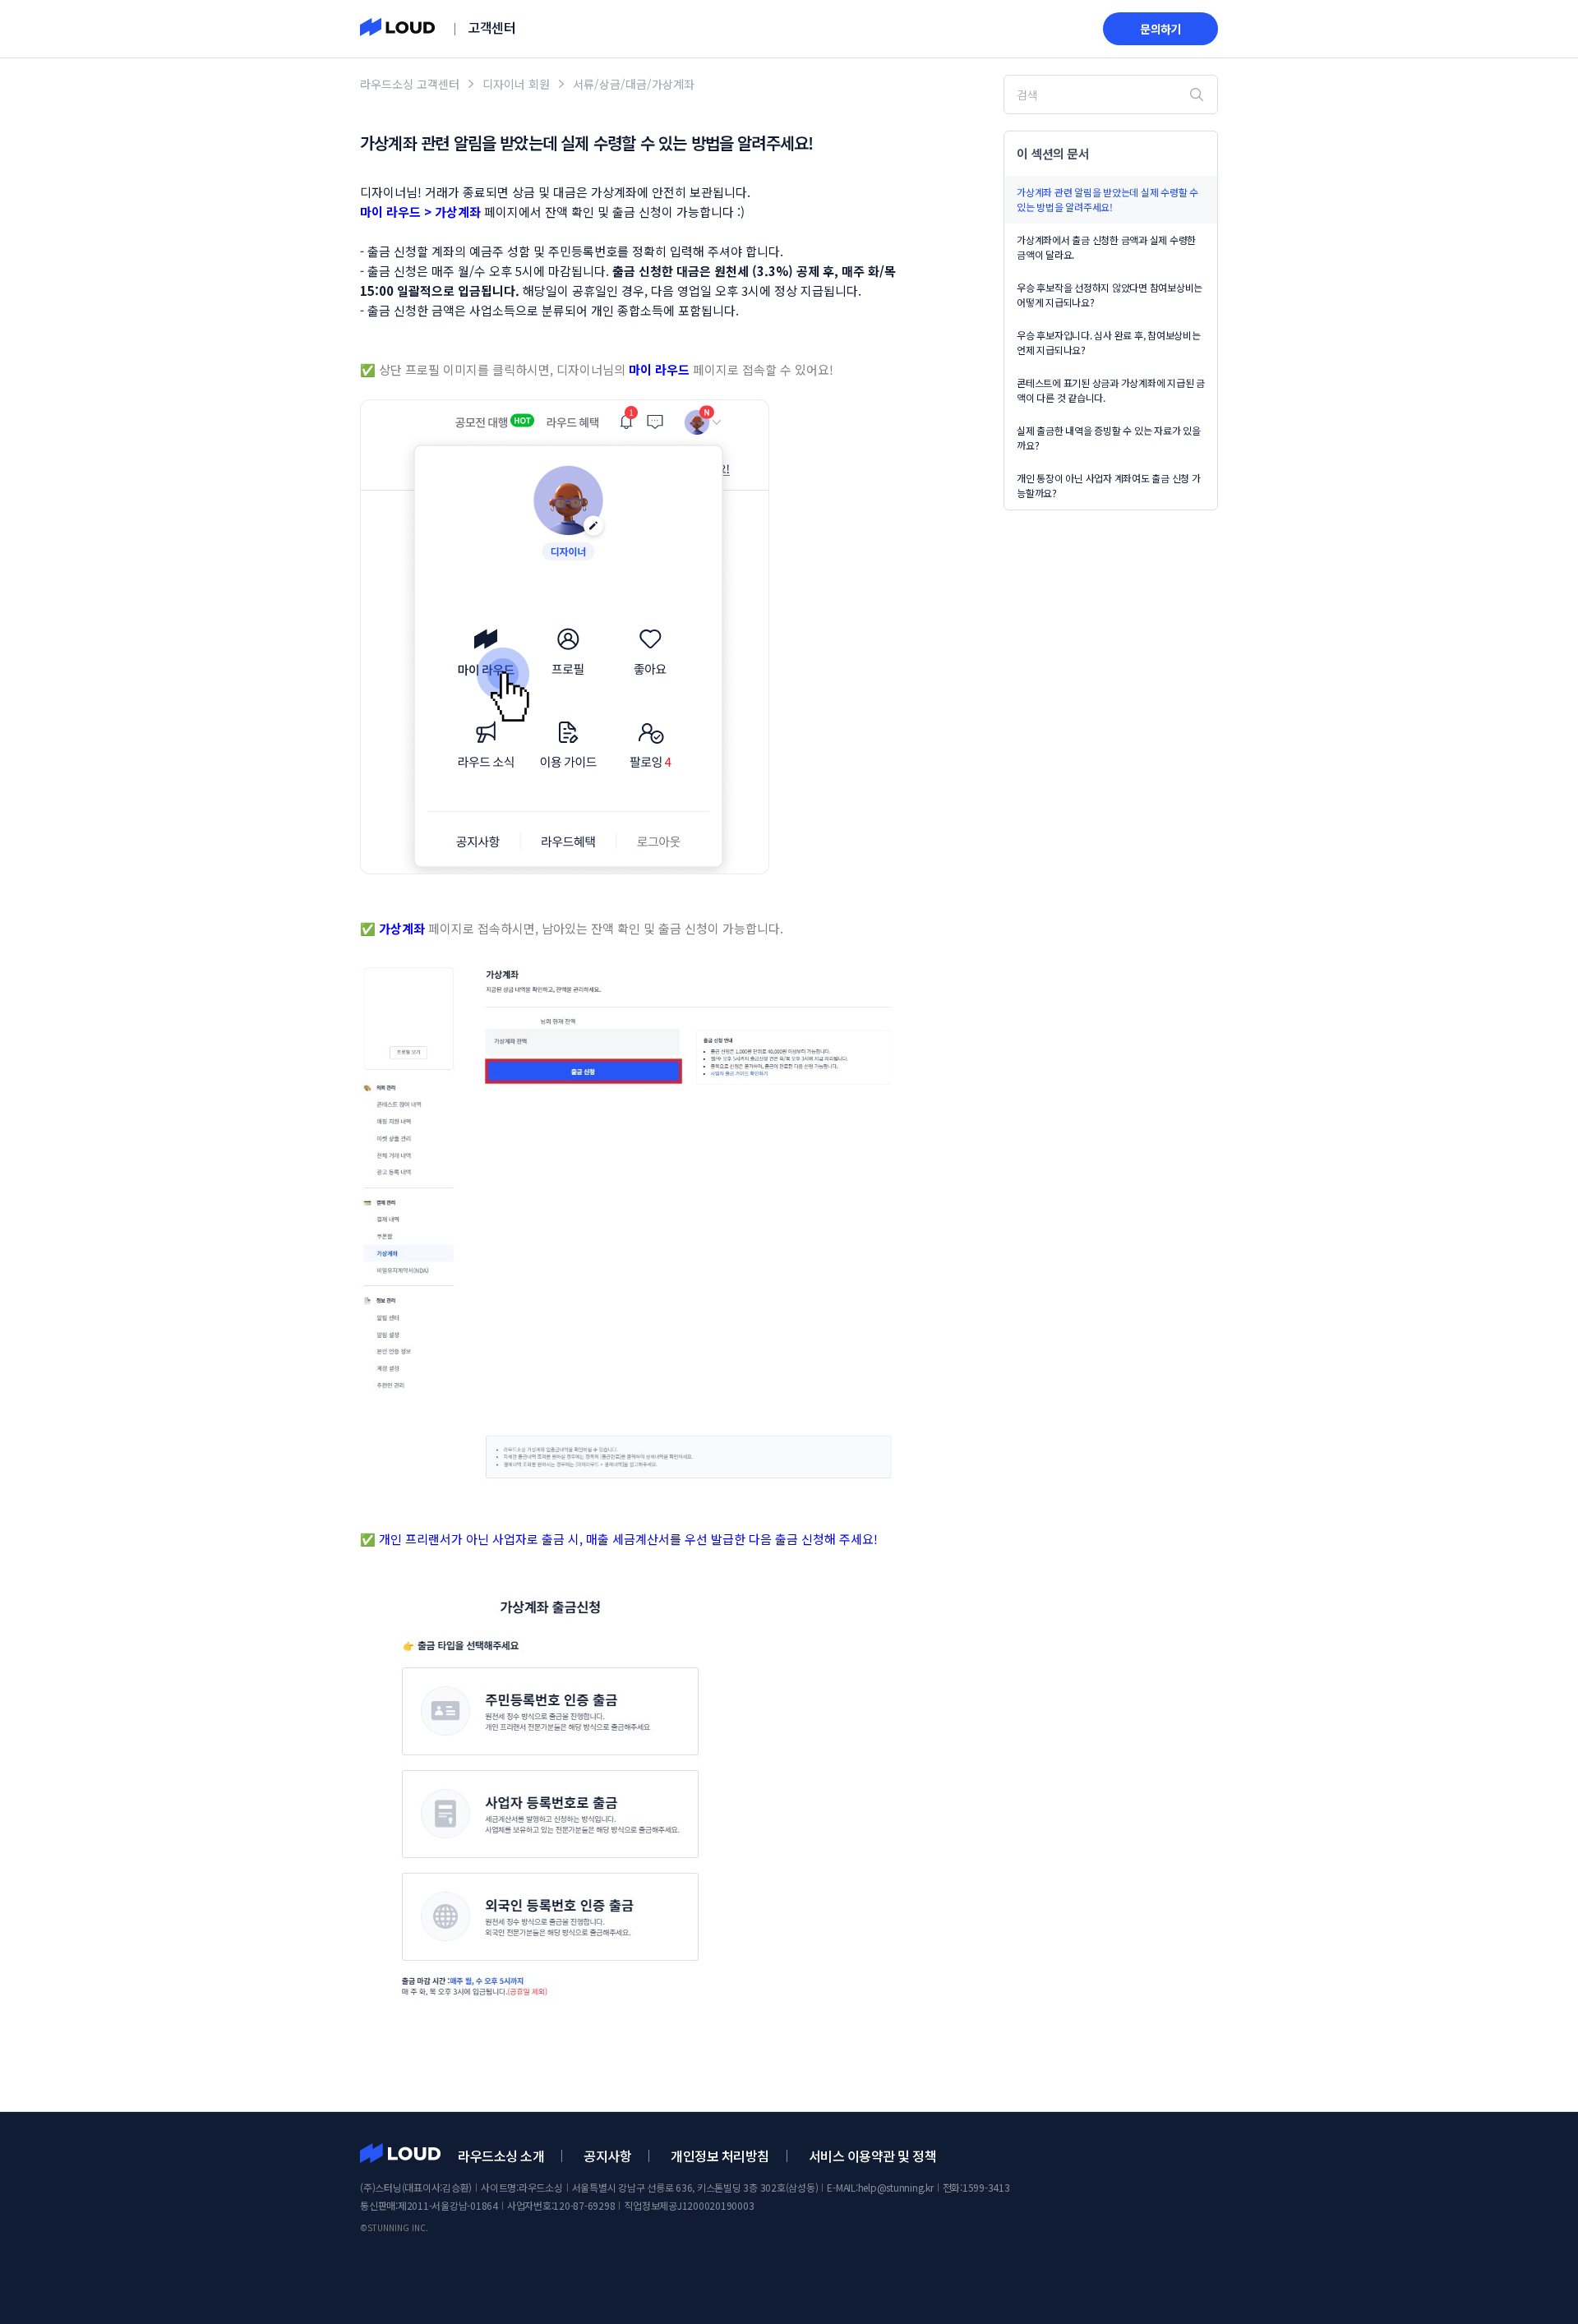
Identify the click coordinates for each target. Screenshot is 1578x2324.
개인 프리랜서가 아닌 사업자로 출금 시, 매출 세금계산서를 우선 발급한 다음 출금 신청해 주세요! (628, 1539)
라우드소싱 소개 (501, 2156)
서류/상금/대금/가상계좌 (634, 84)
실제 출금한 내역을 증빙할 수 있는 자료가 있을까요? (1109, 438)
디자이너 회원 (516, 84)
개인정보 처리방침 (720, 2156)
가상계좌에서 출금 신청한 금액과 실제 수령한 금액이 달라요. (1106, 247)
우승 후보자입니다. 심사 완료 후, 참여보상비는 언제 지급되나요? (1109, 342)
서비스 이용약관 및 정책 (873, 2156)
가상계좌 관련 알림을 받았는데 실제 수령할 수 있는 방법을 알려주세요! (1107, 199)
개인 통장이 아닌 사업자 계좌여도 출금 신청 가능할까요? (1109, 485)
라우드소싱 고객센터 (410, 84)
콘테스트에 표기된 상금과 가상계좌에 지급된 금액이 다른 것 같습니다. (1111, 390)
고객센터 (491, 27)
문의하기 (1160, 29)
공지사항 (607, 2156)
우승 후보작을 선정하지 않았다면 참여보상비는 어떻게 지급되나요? (1110, 295)
